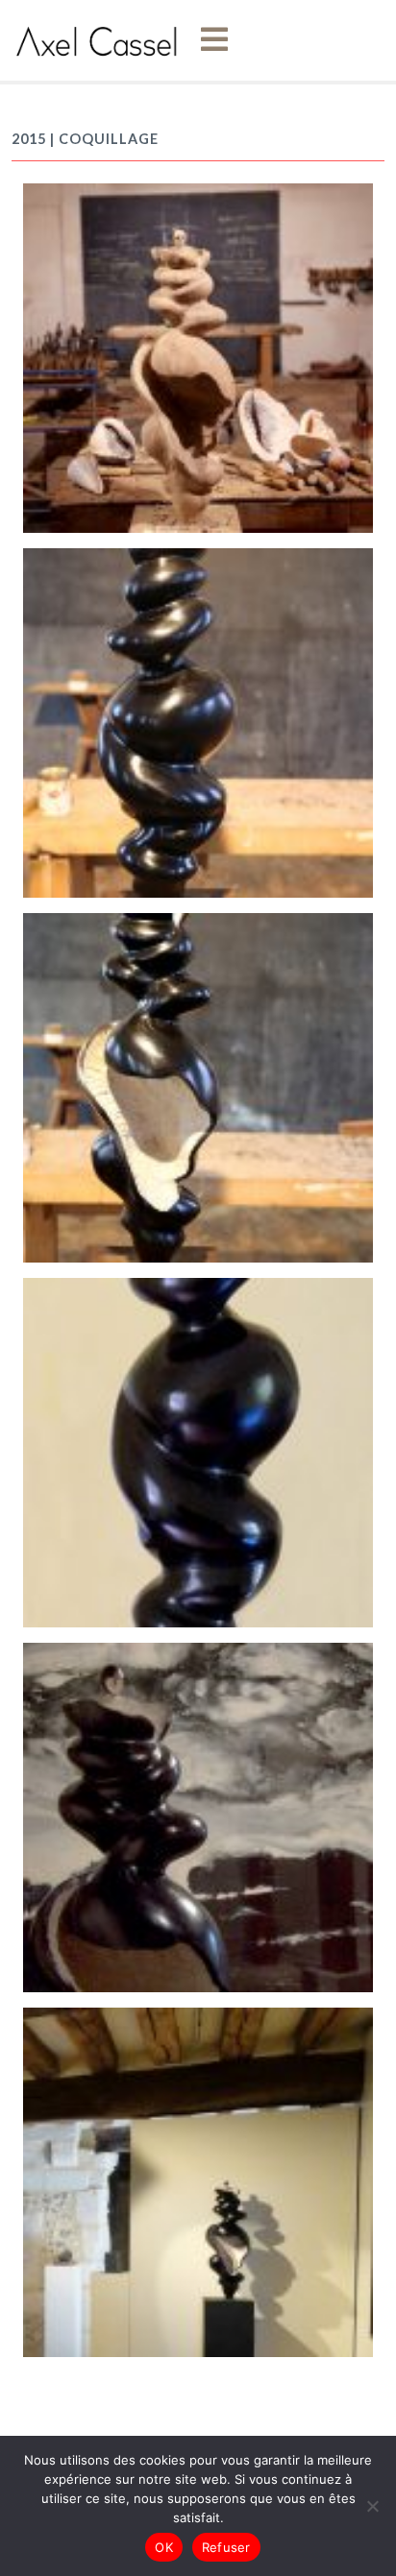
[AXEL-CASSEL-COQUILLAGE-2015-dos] (198, 1451)
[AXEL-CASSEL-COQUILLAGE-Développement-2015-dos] (198, 721)
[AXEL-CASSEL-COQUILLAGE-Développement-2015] (198, 1086)
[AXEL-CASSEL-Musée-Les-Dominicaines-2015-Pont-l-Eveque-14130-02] (198, 2180)
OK (164, 2547)
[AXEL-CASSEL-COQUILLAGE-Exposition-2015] (198, 1816)
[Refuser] (372, 2506)
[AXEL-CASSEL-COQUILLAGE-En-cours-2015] (198, 356)
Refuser (226, 2547)
